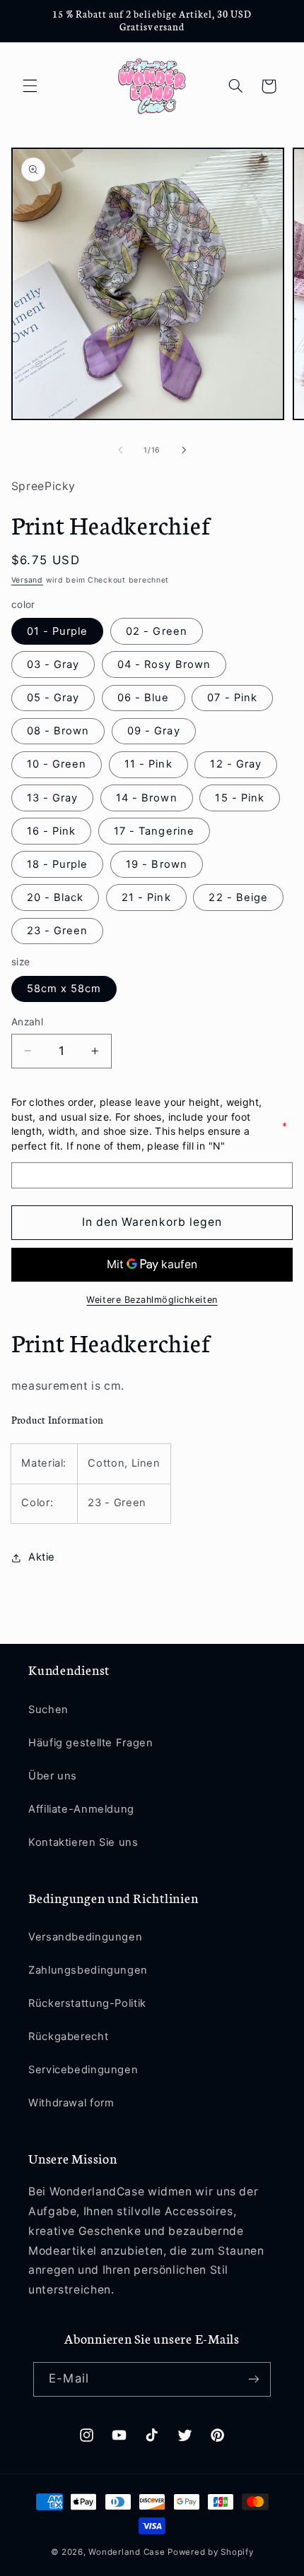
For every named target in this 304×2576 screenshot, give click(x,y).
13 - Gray (52, 798)
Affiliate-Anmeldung (81, 1809)
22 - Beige (238, 898)
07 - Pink (232, 698)
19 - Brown (157, 864)
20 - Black (55, 898)
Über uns (53, 1776)
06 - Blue (143, 698)
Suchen (48, 1710)
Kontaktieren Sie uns (83, 1842)
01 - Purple (58, 631)
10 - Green (57, 764)
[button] (30, 86)
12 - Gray (235, 764)
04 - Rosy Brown (164, 664)
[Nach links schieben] (120, 450)
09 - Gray (153, 731)
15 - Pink (239, 798)
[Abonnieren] (253, 2379)
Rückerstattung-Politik (87, 2003)
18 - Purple (58, 864)
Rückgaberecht (68, 2037)
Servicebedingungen (83, 2070)
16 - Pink (51, 831)
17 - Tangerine (154, 831)
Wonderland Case (127, 2552)
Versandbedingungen (85, 1937)
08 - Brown (58, 731)
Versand (27, 580)
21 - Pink (146, 898)
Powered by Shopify (210, 2552)
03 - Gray (53, 664)
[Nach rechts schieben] (184, 450)
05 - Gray (53, 698)
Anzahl (28, 1022)
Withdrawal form (71, 2103)
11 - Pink (148, 764)
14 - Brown (147, 798)
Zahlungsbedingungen (88, 1970)
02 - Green (157, 631)
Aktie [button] (42, 1557)
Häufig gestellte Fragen (91, 1743)
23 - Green (58, 931)
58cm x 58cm (64, 989)
